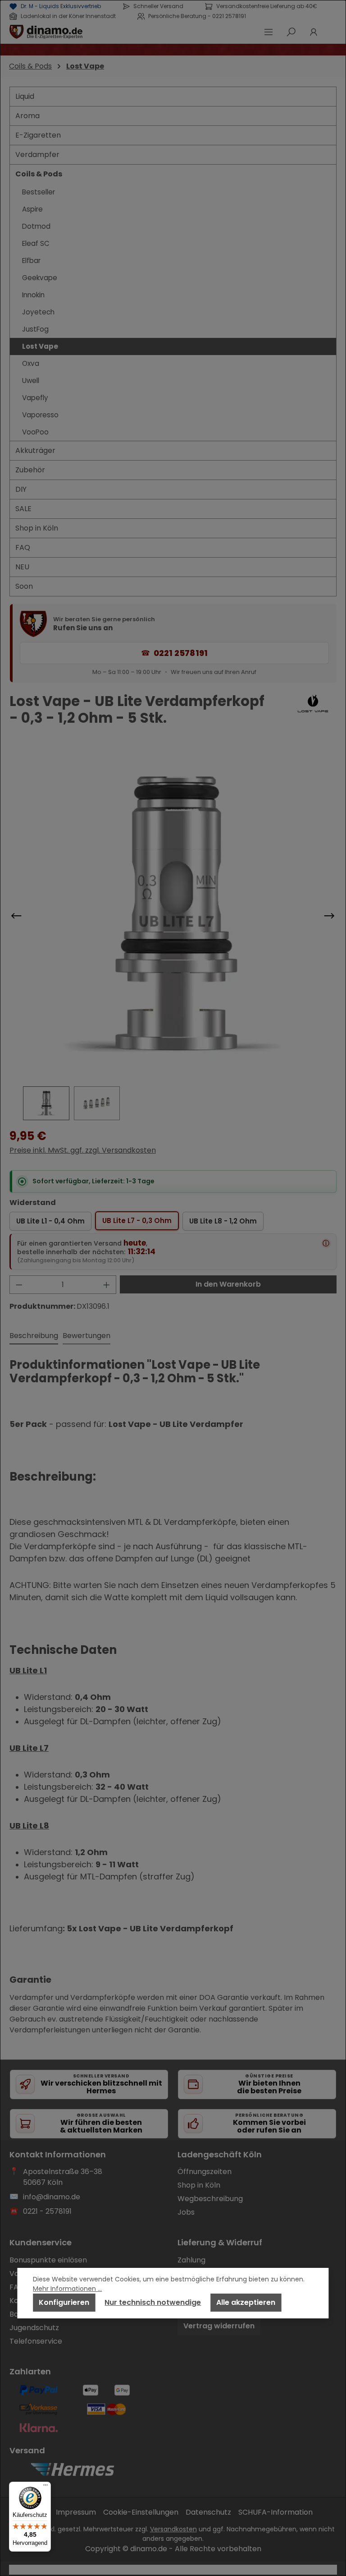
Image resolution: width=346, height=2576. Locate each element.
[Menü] (46, 2487)
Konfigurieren (64, 2302)
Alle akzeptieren (246, 2302)
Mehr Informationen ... (67, 2289)
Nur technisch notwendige (153, 2302)
